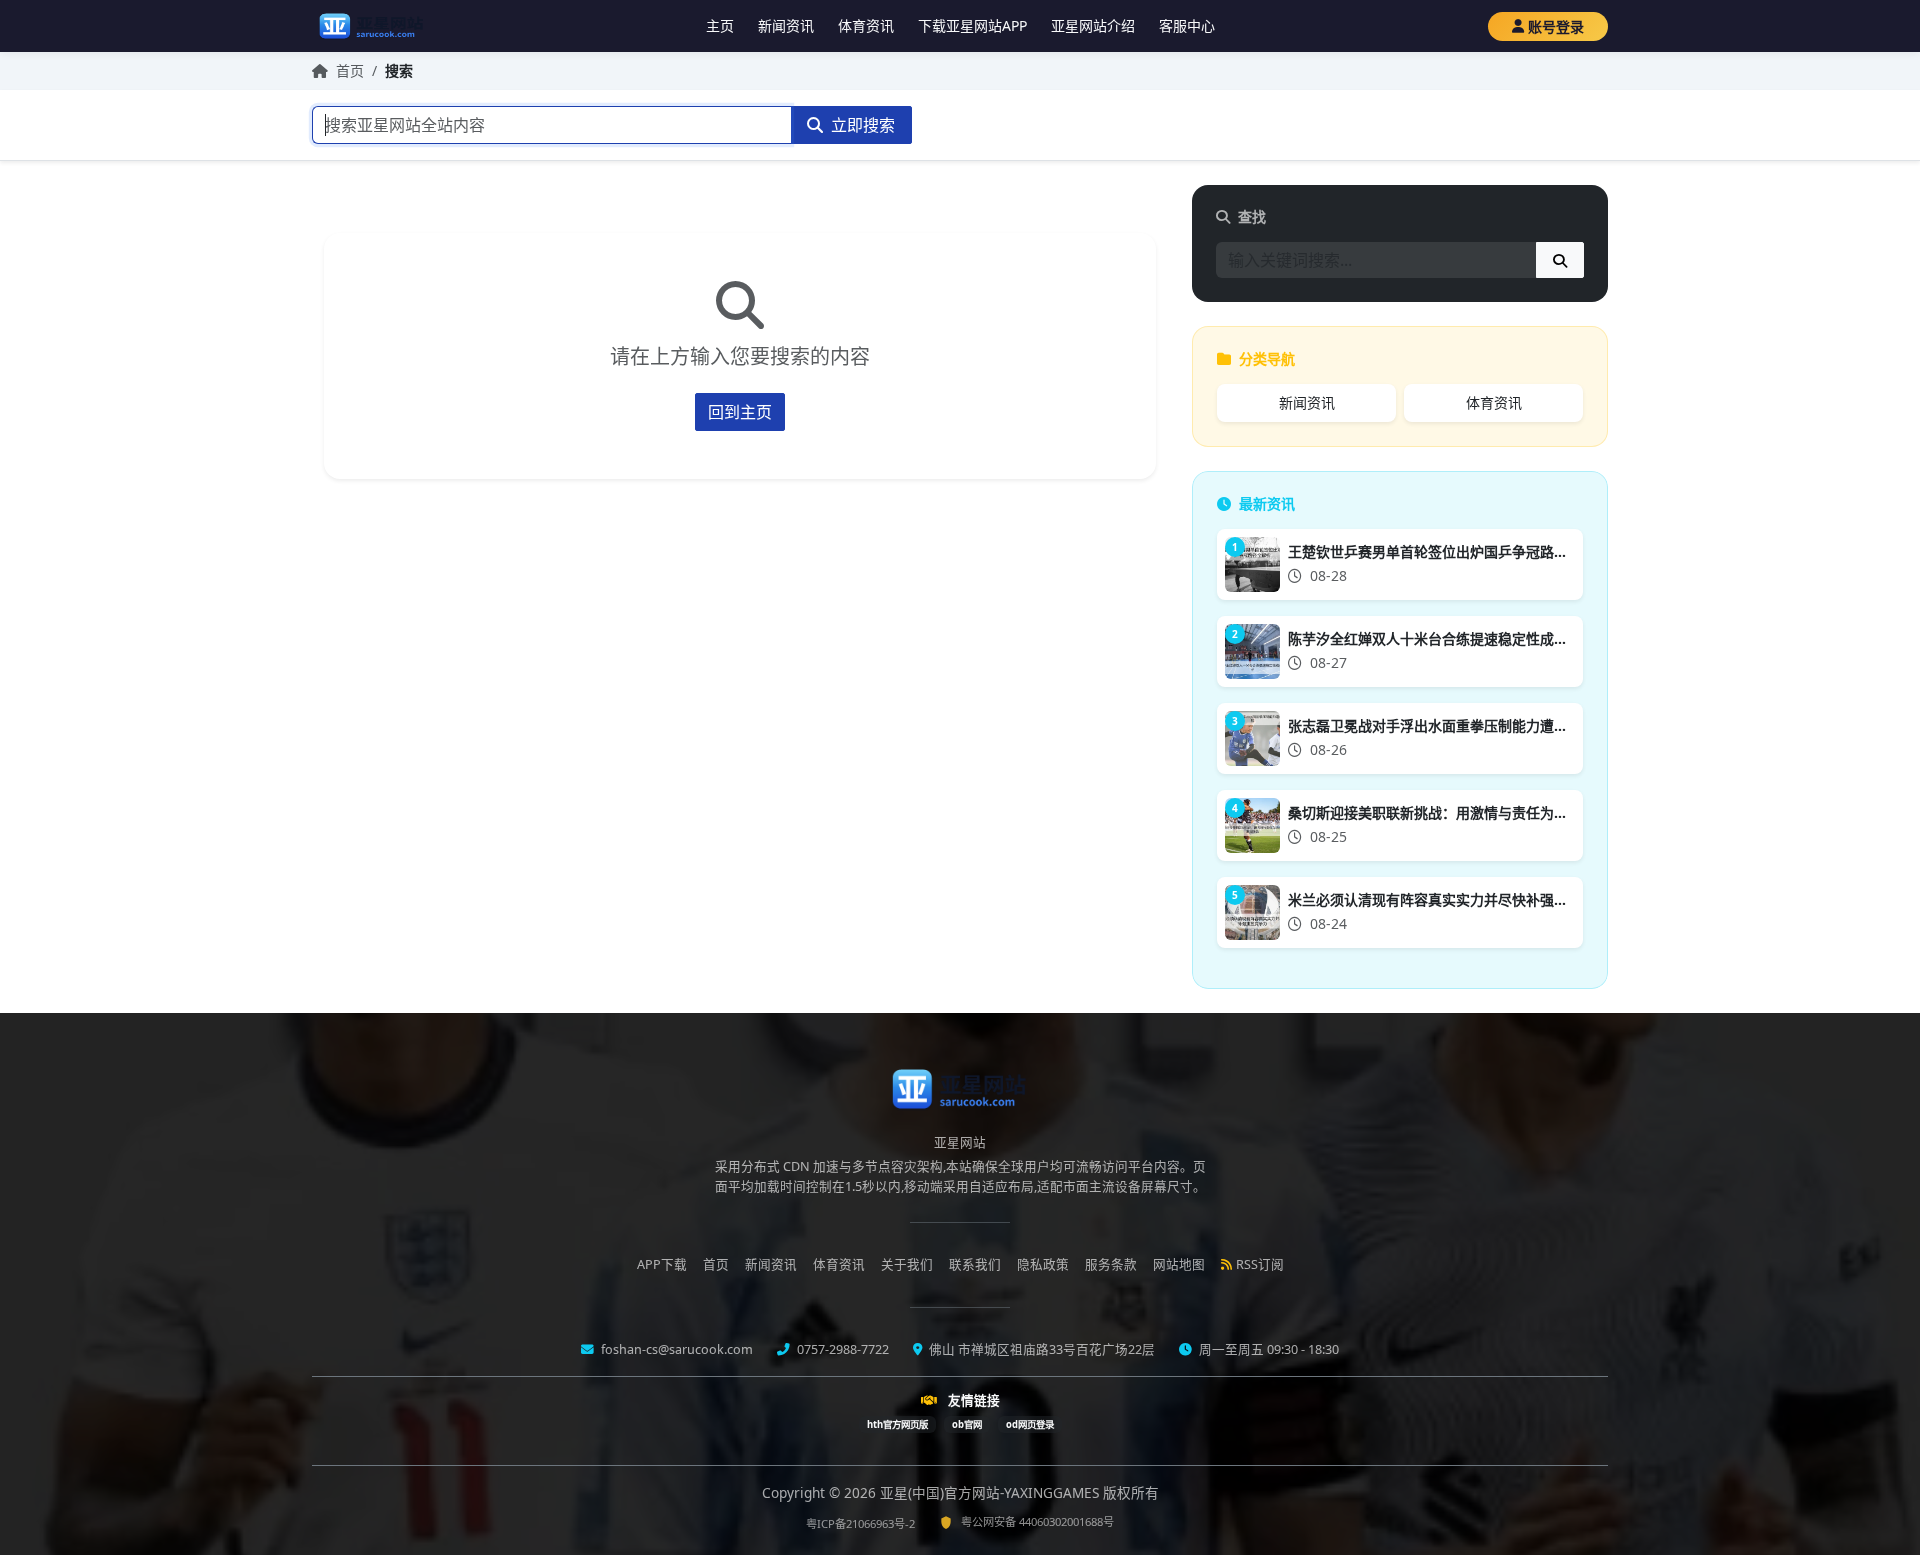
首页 (350, 70)
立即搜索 (861, 125)
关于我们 (907, 1264)
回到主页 (740, 412)
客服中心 (1187, 25)
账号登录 (1556, 26)
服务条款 (1111, 1264)
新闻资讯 (786, 25)
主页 (720, 25)
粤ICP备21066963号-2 (860, 1523)
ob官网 (967, 1424)
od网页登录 (1030, 1424)
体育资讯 (866, 25)
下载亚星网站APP (972, 25)
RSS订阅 (1260, 1264)
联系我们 (975, 1264)
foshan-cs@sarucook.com (675, 1349)
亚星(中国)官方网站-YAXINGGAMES (991, 1492)
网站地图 (1179, 1264)
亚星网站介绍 (1093, 25)
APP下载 (662, 1264)
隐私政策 (1043, 1264)
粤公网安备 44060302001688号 (1037, 1521)
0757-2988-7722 (841, 1349)
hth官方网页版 (897, 1424)
